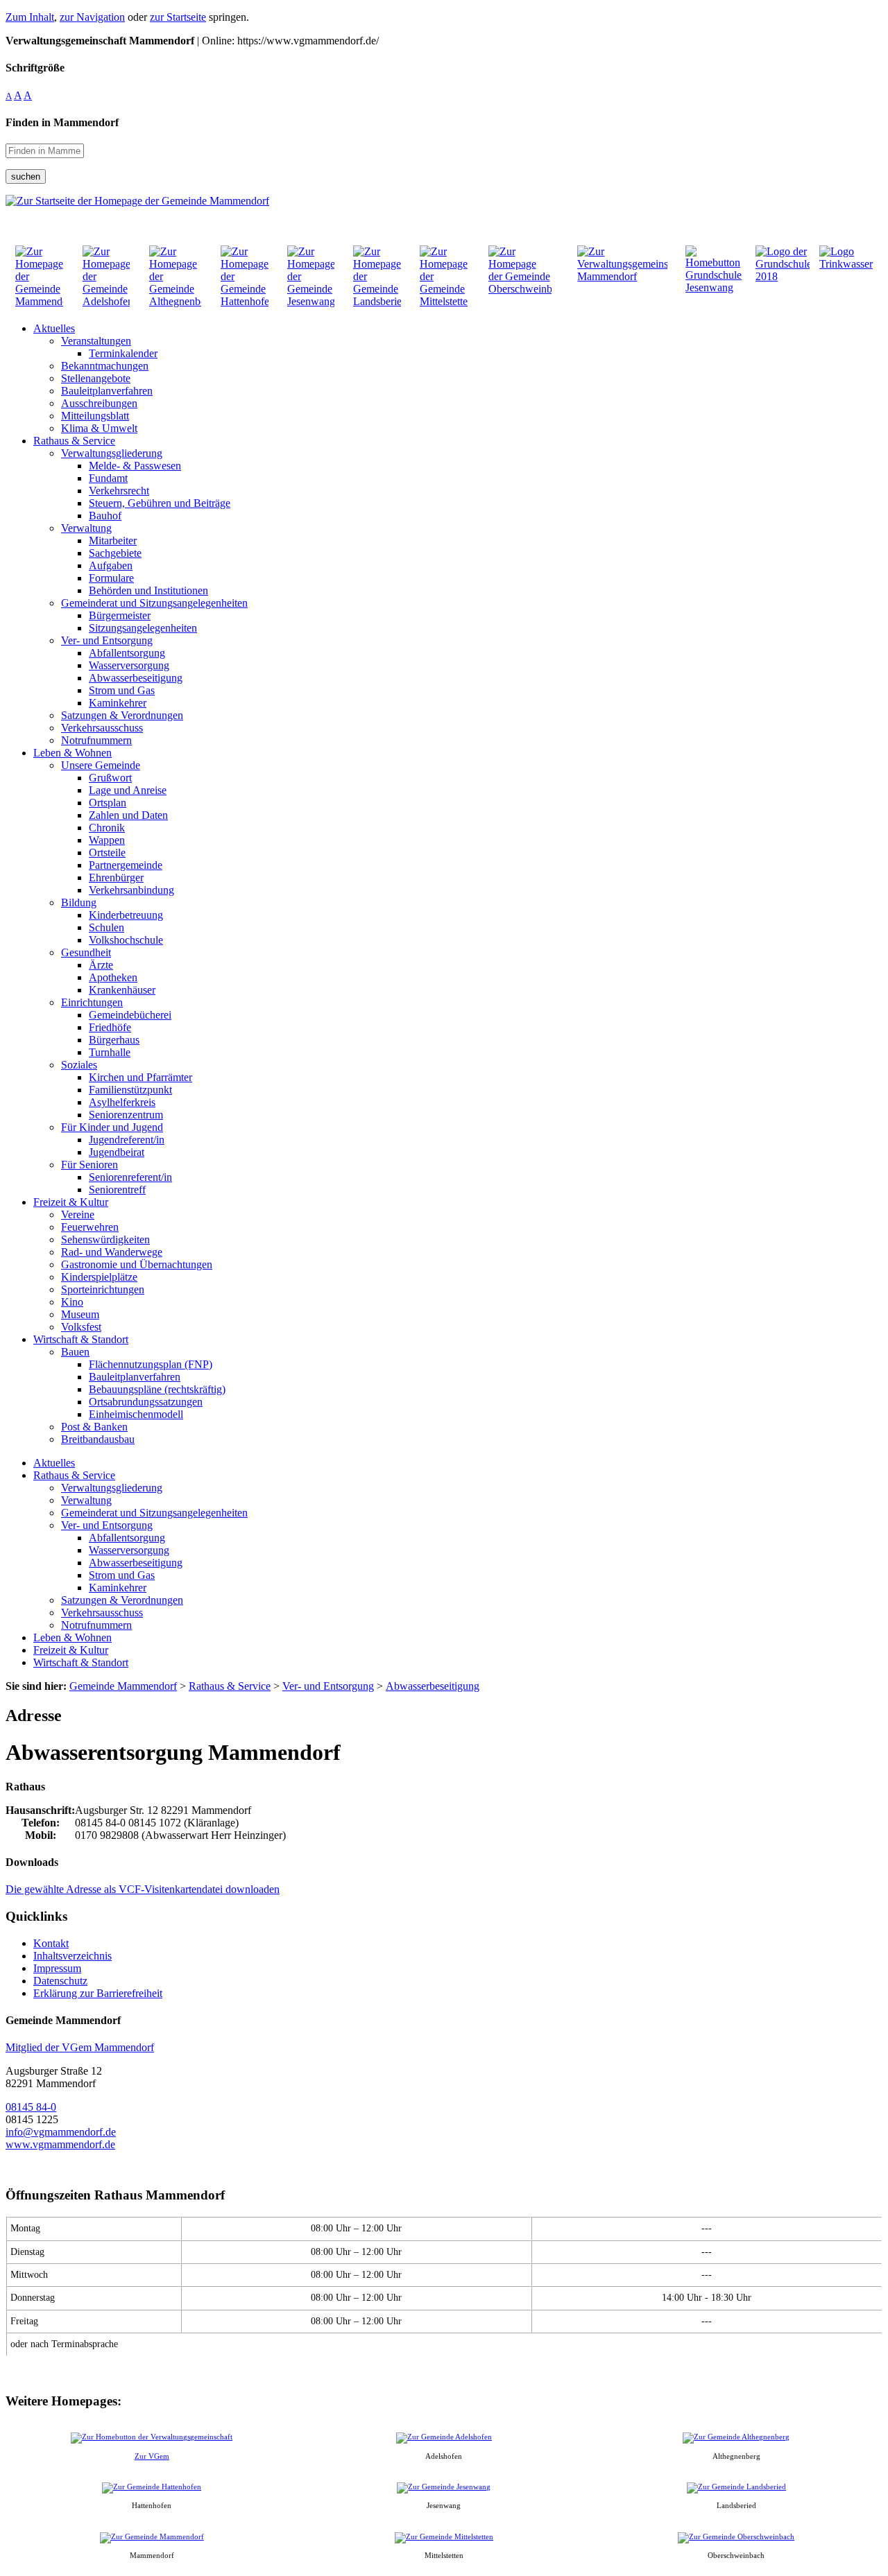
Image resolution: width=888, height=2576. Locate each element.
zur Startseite (178, 17)
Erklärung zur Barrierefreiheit (98, 1993)
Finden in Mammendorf (62, 122)
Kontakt (51, 1943)
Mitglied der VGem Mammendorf (80, 2047)
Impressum (57, 1968)
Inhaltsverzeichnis (72, 1956)
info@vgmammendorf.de (61, 2132)
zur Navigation (92, 17)
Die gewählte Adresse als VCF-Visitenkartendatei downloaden (143, 1889)
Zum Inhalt (30, 17)
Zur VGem (152, 2456)
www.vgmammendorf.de (60, 2144)
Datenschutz (60, 1981)
